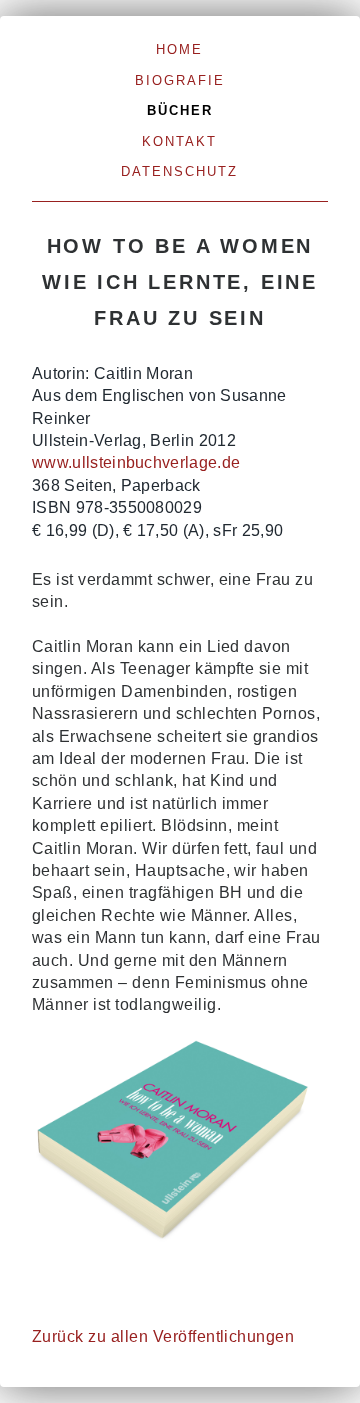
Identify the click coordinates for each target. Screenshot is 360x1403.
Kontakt (179, 141)
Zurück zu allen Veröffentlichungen (163, 1336)
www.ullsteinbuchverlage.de (136, 462)
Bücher (180, 110)
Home (179, 49)
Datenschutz (179, 171)
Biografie (180, 80)
